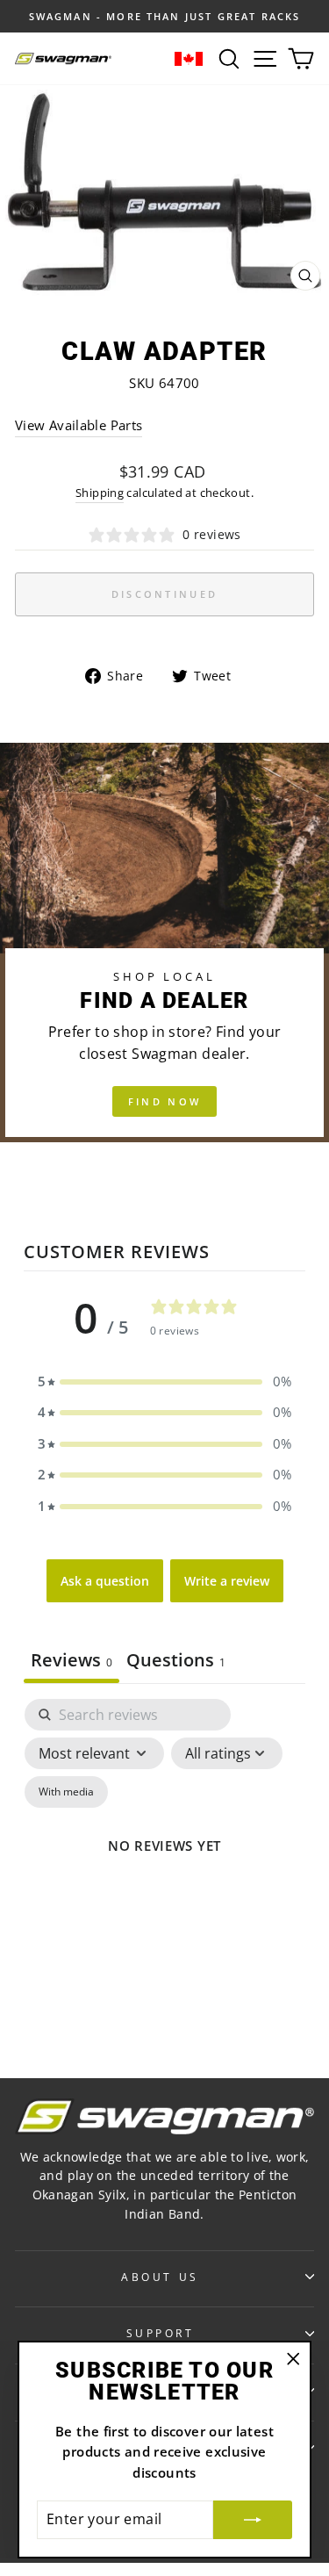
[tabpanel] (164, 1866)
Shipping (100, 493)
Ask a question (105, 1581)
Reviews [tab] (72, 1660)
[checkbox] (66, 1792)
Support (161, 2333)
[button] (165, 1382)
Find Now (164, 1101)
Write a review (227, 1581)
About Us (160, 2277)
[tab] (176, 1662)
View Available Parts (79, 425)
